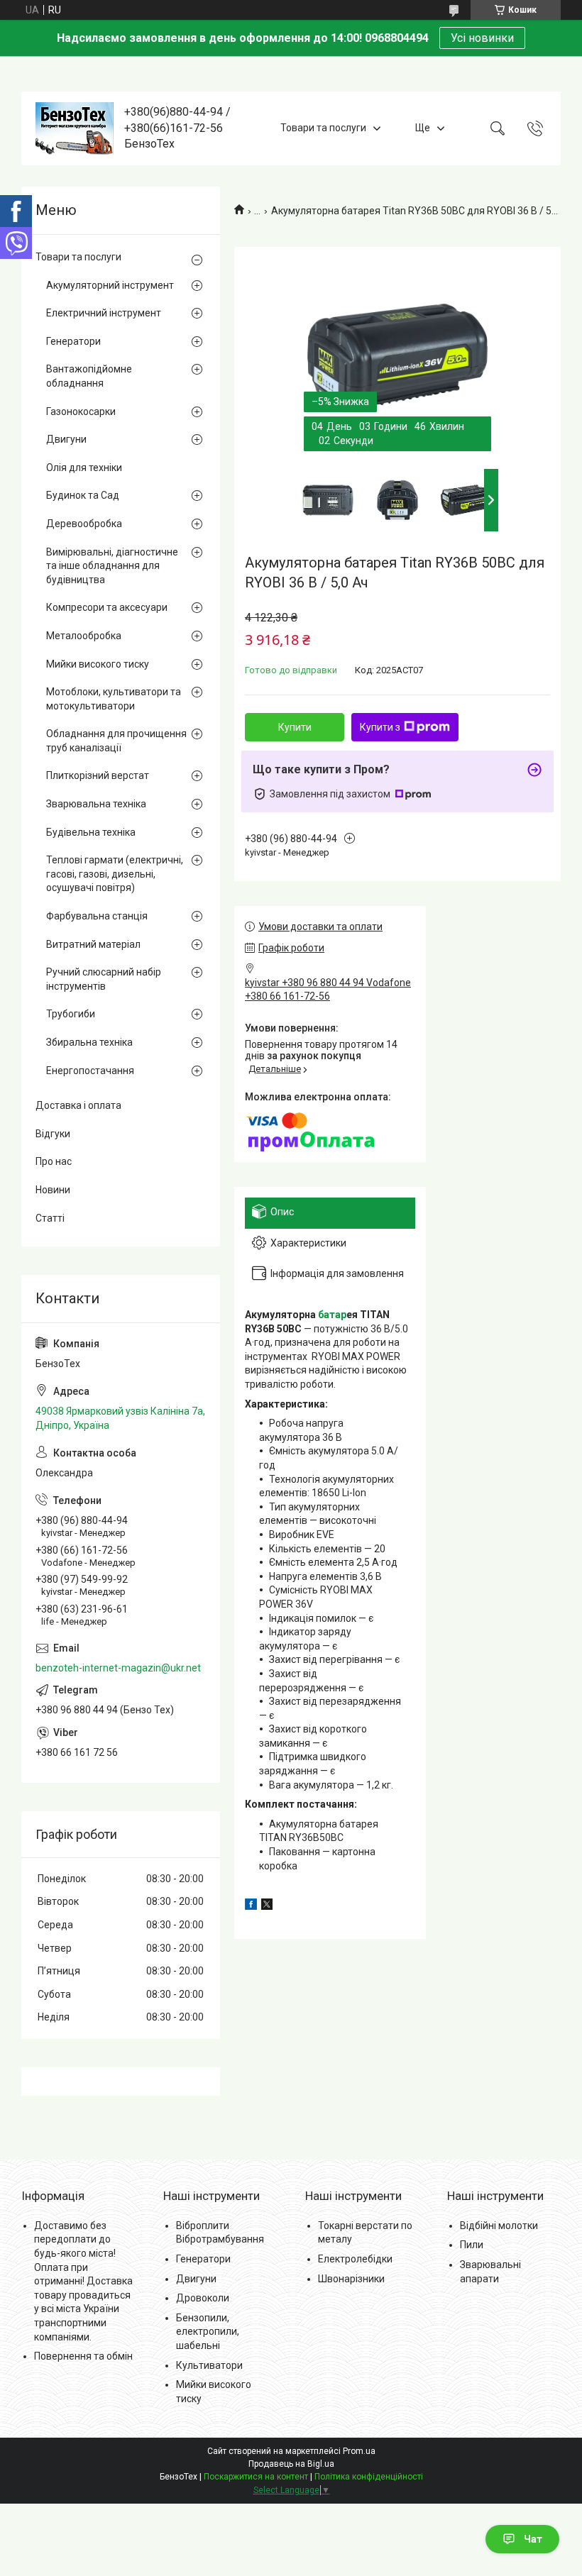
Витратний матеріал (93, 944)
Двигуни (66, 439)
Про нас (54, 1161)
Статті (50, 1218)
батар (332, 1315)
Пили (472, 2245)
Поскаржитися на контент (256, 2477)
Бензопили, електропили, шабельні (208, 2332)
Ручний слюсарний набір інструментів (104, 979)
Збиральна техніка (89, 1042)
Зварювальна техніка (96, 804)
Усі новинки (482, 38)
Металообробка (84, 636)
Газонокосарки (81, 411)
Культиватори (209, 2365)
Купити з (380, 727)
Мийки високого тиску (98, 664)
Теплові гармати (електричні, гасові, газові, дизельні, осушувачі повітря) (115, 874)
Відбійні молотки (499, 2226)
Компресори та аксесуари (107, 607)
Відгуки (53, 1134)
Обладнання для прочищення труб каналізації (116, 741)
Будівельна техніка (91, 832)
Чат (533, 2539)
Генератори (73, 341)
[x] (267, 1906)
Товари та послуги (323, 128)
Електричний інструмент (104, 313)
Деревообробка (84, 524)
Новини (53, 1190)
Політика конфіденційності (369, 2477)
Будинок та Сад (83, 495)
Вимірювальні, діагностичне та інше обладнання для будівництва (112, 566)
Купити (295, 727)
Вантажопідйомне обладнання (89, 376)
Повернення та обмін (83, 2356)
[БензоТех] (75, 128)
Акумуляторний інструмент (110, 285)
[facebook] (251, 1906)
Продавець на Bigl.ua (291, 2464)
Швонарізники (351, 2279)
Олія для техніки (84, 468)
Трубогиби (71, 1014)
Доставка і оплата (78, 1105)
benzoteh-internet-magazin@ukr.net (118, 1668)
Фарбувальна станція (97, 916)
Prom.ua (359, 2451)
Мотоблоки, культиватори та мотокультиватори (114, 699)
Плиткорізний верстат (98, 775)
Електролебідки (355, 2259)
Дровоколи (203, 2298)
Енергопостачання (90, 1071)
